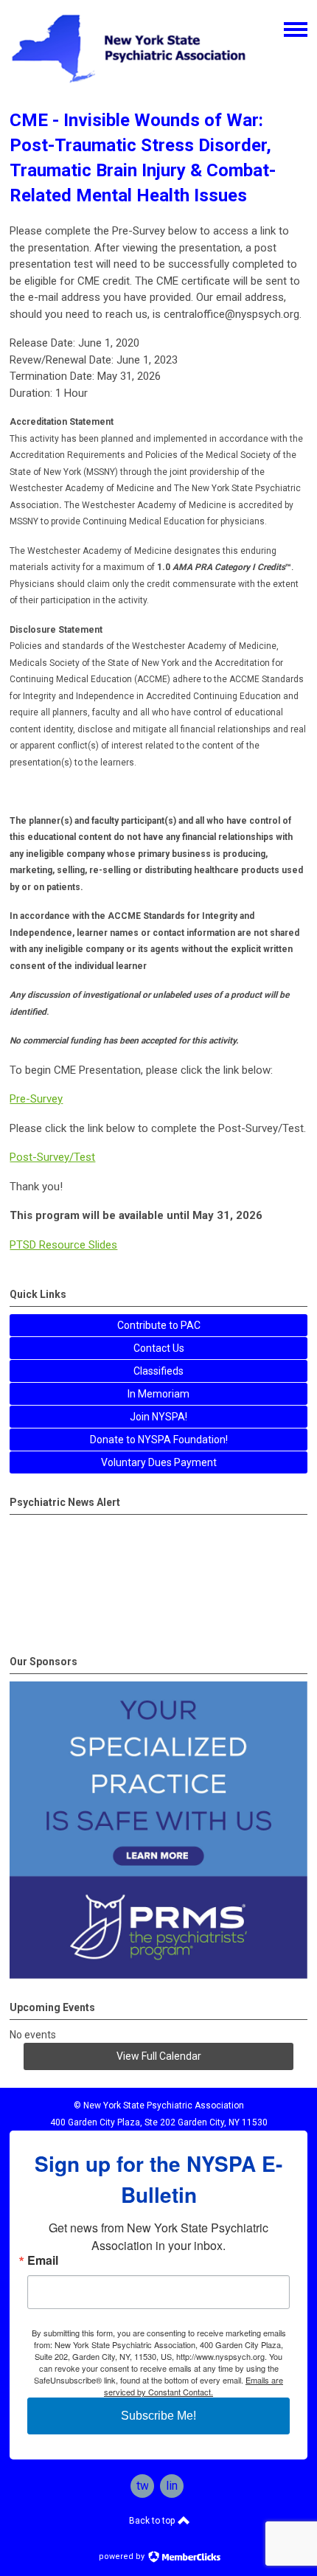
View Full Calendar (159, 2056)
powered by (123, 2556)
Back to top (153, 2521)
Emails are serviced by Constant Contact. (194, 2386)
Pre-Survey (36, 1099)
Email (43, 2260)
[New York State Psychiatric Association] (129, 84)
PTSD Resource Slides (63, 1245)
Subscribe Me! (158, 2416)
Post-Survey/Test (52, 1157)
